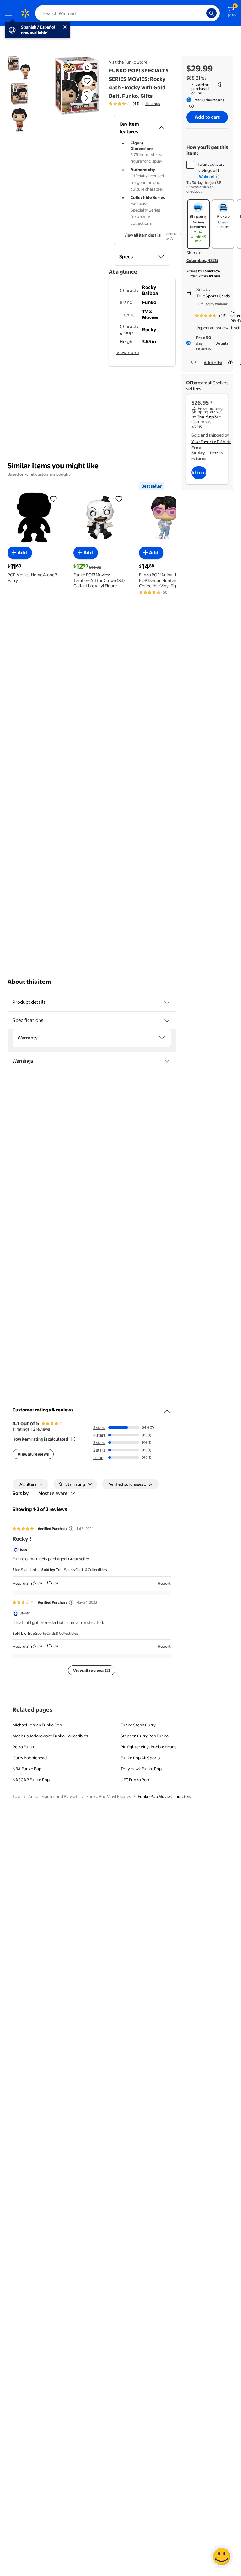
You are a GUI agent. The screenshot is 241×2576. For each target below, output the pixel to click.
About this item (29, 982)
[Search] (212, 13)
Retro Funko (24, 1747)
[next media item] (87, 98)
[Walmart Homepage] (25, 13)
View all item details (142, 235)
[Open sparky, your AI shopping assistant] (222, 2557)
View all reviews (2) (92, 1670)
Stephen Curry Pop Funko (145, 1736)
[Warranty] (162, 1038)
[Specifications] (167, 1020)
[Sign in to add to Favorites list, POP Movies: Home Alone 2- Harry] (53, 499)
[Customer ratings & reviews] (167, 1409)
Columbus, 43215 (202, 260)
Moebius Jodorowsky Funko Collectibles (50, 1736)
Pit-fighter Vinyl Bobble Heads (148, 1747)
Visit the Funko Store (128, 62)
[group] (134, 104)
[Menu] (10, 13)
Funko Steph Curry (138, 1725)
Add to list (213, 363)
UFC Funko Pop (135, 1780)
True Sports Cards (213, 296)
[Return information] (190, 106)
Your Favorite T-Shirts (211, 442)
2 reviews (41, 1429)
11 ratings (153, 104)
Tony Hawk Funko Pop (141, 1769)
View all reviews (33, 1454)
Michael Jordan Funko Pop (37, 1725)
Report (164, 1583)
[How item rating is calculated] (73, 1439)
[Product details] (167, 1002)
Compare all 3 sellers (209, 383)
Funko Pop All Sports (140, 1758)
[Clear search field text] (203, 13)
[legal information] (220, 85)
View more (128, 352)
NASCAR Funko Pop (31, 1780)
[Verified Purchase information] (71, 1529)
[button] (76, 103)
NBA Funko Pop (27, 1769)
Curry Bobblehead (30, 1758)
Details (222, 343)
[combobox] (127, 13)
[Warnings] (167, 1061)
